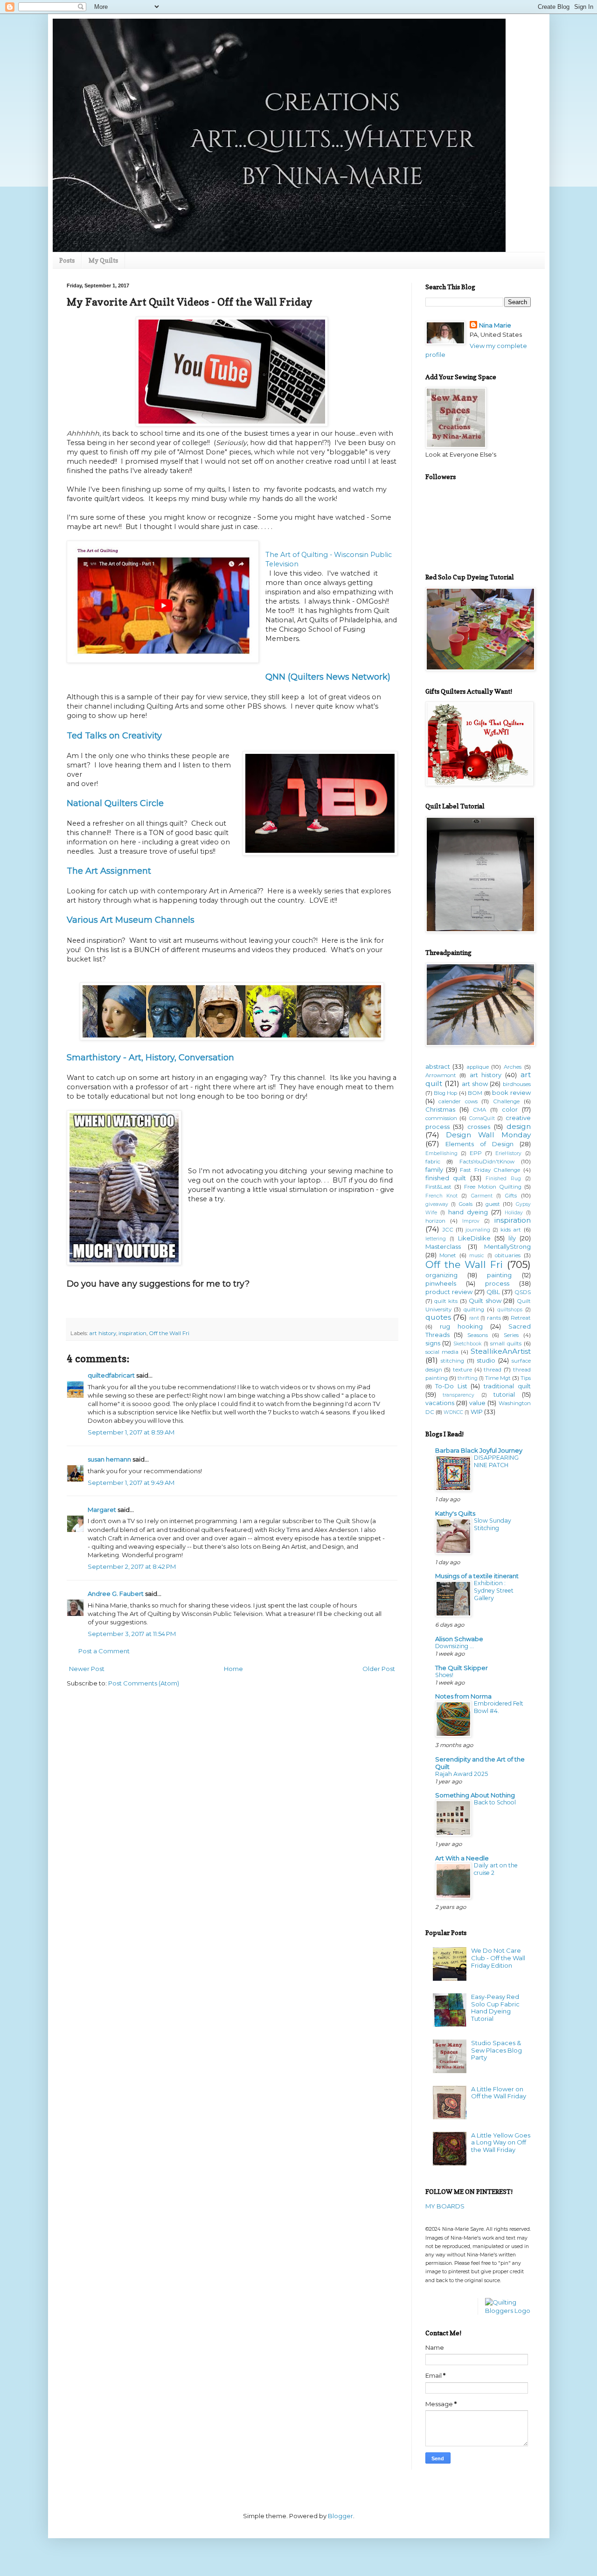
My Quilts (103, 260)
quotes (438, 1317)
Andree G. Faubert (116, 1594)
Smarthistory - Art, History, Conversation (150, 1058)
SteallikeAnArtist (501, 1351)
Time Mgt (498, 1378)
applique (478, 1067)
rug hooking (461, 1326)
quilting (474, 1309)
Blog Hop (445, 1093)
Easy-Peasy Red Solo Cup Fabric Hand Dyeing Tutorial (495, 2008)
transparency (458, 1395)
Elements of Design (479, 1144)
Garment (482, 1196)
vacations (440, 1403)
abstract (438, 1066)
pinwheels (441, 1283)
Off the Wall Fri (169, 1333)
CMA (479, 1110)
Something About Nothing (475, 1795)
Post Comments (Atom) (144, 1683)
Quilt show (485, 1301)
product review (449, 1292)
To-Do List (451, 1386)
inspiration (132, 1333)
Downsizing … (455, 1646)
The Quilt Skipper (462, 1668)
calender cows (458, 1101)
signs (433, 1343)
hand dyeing (468, 1212)
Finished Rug (503, 1179)
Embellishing (441, 1153)
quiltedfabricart (111, 1375)
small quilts (506, 1344)
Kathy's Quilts (455, 1513)
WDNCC (453, 1412)
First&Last (438, 1187)
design (519, 1126)
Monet (448, 1255)
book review (511, 1093)
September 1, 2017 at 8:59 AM (131, 1432)
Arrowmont (441, 1075)
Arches (513, 1067)
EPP (476, 1153)
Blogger (340, 2516)
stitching (452, 1361)
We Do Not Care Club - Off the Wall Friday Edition (498, 1958)
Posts (67, 260)
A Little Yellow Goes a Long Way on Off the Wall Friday (501, 2142)
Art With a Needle (462, 1858)
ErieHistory (508, 1153)
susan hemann (109, 1459)
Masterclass (443, 1246)
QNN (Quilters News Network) (328, 677)
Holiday (514, 1213)
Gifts (511, 1196)
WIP (477, 1412)
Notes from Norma (463, 1696)
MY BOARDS (445, 2206)
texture (462, 1370)
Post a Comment (104, 1651)
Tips (526, 1378)
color (510, 1109)
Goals (465, 1204)
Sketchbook (467, 1344)
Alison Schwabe (459, 1639)
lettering (436, 1239)
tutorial (504, 1394)
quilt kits (446, 1301)
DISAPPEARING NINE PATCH (496, 1461)
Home (233, 1669)
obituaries (508, 1255)
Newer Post (87, 1669)
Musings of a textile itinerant (477, 1576)
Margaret (102, 1510)
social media (442, 1352)
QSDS (523, 1292)
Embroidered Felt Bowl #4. (499, 1707)
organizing (441, 1275)
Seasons (478, 1335)
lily (512, 1238)
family (434, 1170)
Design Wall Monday (488, 1135)
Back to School (495, 1802)
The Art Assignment (109, 871)
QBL (493, 1292)
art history (103, 1333)
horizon (435, 1221)
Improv (471, 1221)
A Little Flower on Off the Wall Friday (499, 2093)
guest (493, 1204)
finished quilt (446, 1178)
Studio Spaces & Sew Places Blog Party (496, 2050)
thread (493, 1370)
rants (494, 1318)
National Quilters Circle (115, 803)
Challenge (506, 1101)
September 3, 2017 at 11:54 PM (132, 1634)
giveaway (437, 1204)
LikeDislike (474, 1238)
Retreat (521, 1318)
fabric (433, 1162)
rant (474, 1318)
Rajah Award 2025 (462, 1774)
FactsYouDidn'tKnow (487, 1162)
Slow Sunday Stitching (493, 1524)
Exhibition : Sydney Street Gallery (494, 1591)
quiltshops (510, 1310)
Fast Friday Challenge (490, 1170)
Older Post (379, 1669)
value (477, 1403)
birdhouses (517, 1084)
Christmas (440, 1109)
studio (486, 1360)
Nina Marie (495, 325)
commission (441, 1118)
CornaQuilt (482, 1118)
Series (511, 1335)
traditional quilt (507, 1386)
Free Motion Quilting (493, 1187)
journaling (478, 1230)
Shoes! (444, 1675)
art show (475, 1084)
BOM (475, 1093)
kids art (511, 1230)
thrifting (468, 1378)
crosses (479, 1127)
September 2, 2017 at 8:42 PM (132, 1566)
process (497, 1283)
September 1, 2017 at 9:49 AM (131, 1483)
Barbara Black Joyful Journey (479, 1450)
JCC (448, 1230)
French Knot (441, 1196)
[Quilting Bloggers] (508, 2311)
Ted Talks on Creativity (114, 736)
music (477, 1256)
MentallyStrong (507, 1246)
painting (499, 1275)
